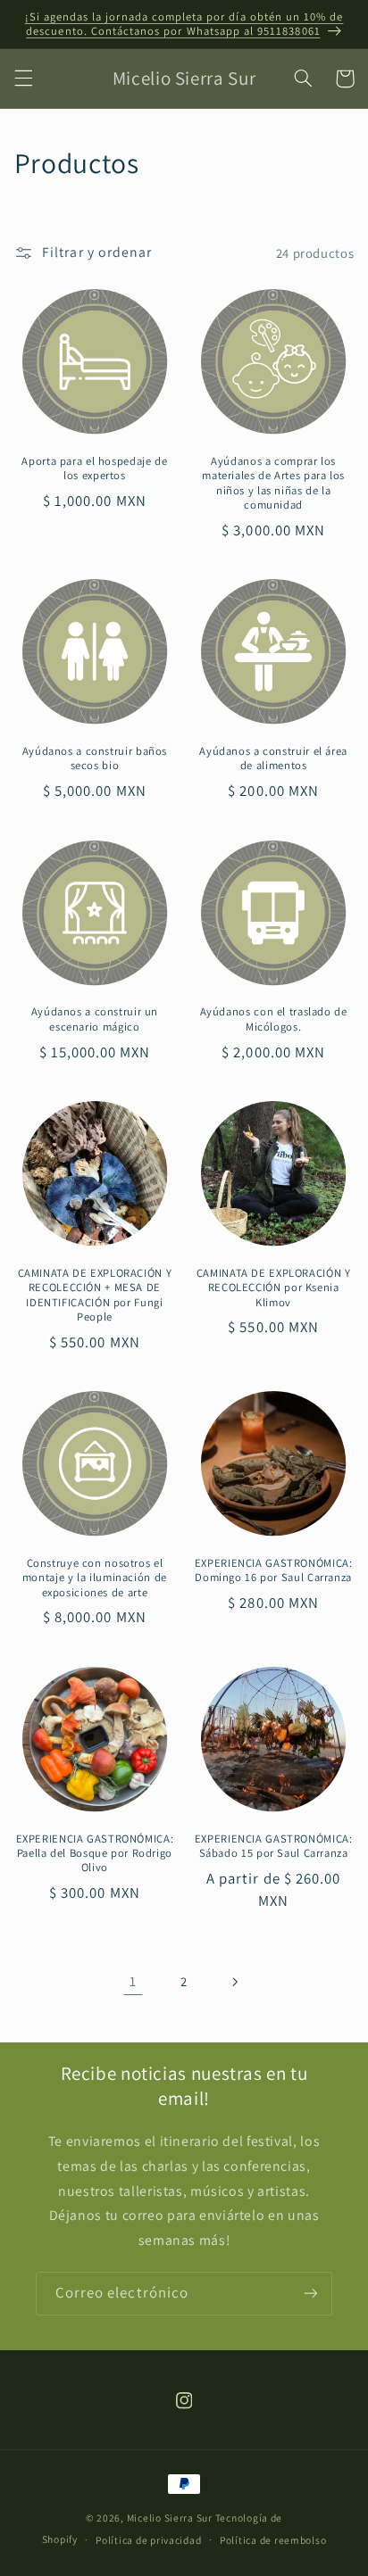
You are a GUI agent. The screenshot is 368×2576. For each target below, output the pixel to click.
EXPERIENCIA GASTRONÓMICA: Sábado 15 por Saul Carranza (274, 1846)
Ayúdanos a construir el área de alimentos (273, 758)
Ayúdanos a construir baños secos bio (95, 758)
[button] (23, 79)
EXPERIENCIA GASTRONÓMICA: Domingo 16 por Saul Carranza (274, 1570)
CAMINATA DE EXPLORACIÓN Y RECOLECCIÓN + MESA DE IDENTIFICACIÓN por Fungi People (95, 1295)
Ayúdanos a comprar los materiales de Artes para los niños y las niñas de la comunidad (273, 483)
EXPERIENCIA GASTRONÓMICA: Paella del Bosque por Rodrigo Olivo (95, 1854)
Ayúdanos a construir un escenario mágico (95, 1019)
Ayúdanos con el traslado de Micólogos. (274, 1019)
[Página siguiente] (235, 1982)
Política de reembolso (273, 2540)
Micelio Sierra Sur (170, 2518)
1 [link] (133, 1981)
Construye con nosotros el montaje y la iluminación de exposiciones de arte (95, 1578)
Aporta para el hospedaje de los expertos (94, 468)
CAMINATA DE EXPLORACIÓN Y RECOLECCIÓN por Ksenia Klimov (274, 1288)
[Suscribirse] (311, 2294)
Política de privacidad (148, 2540)
